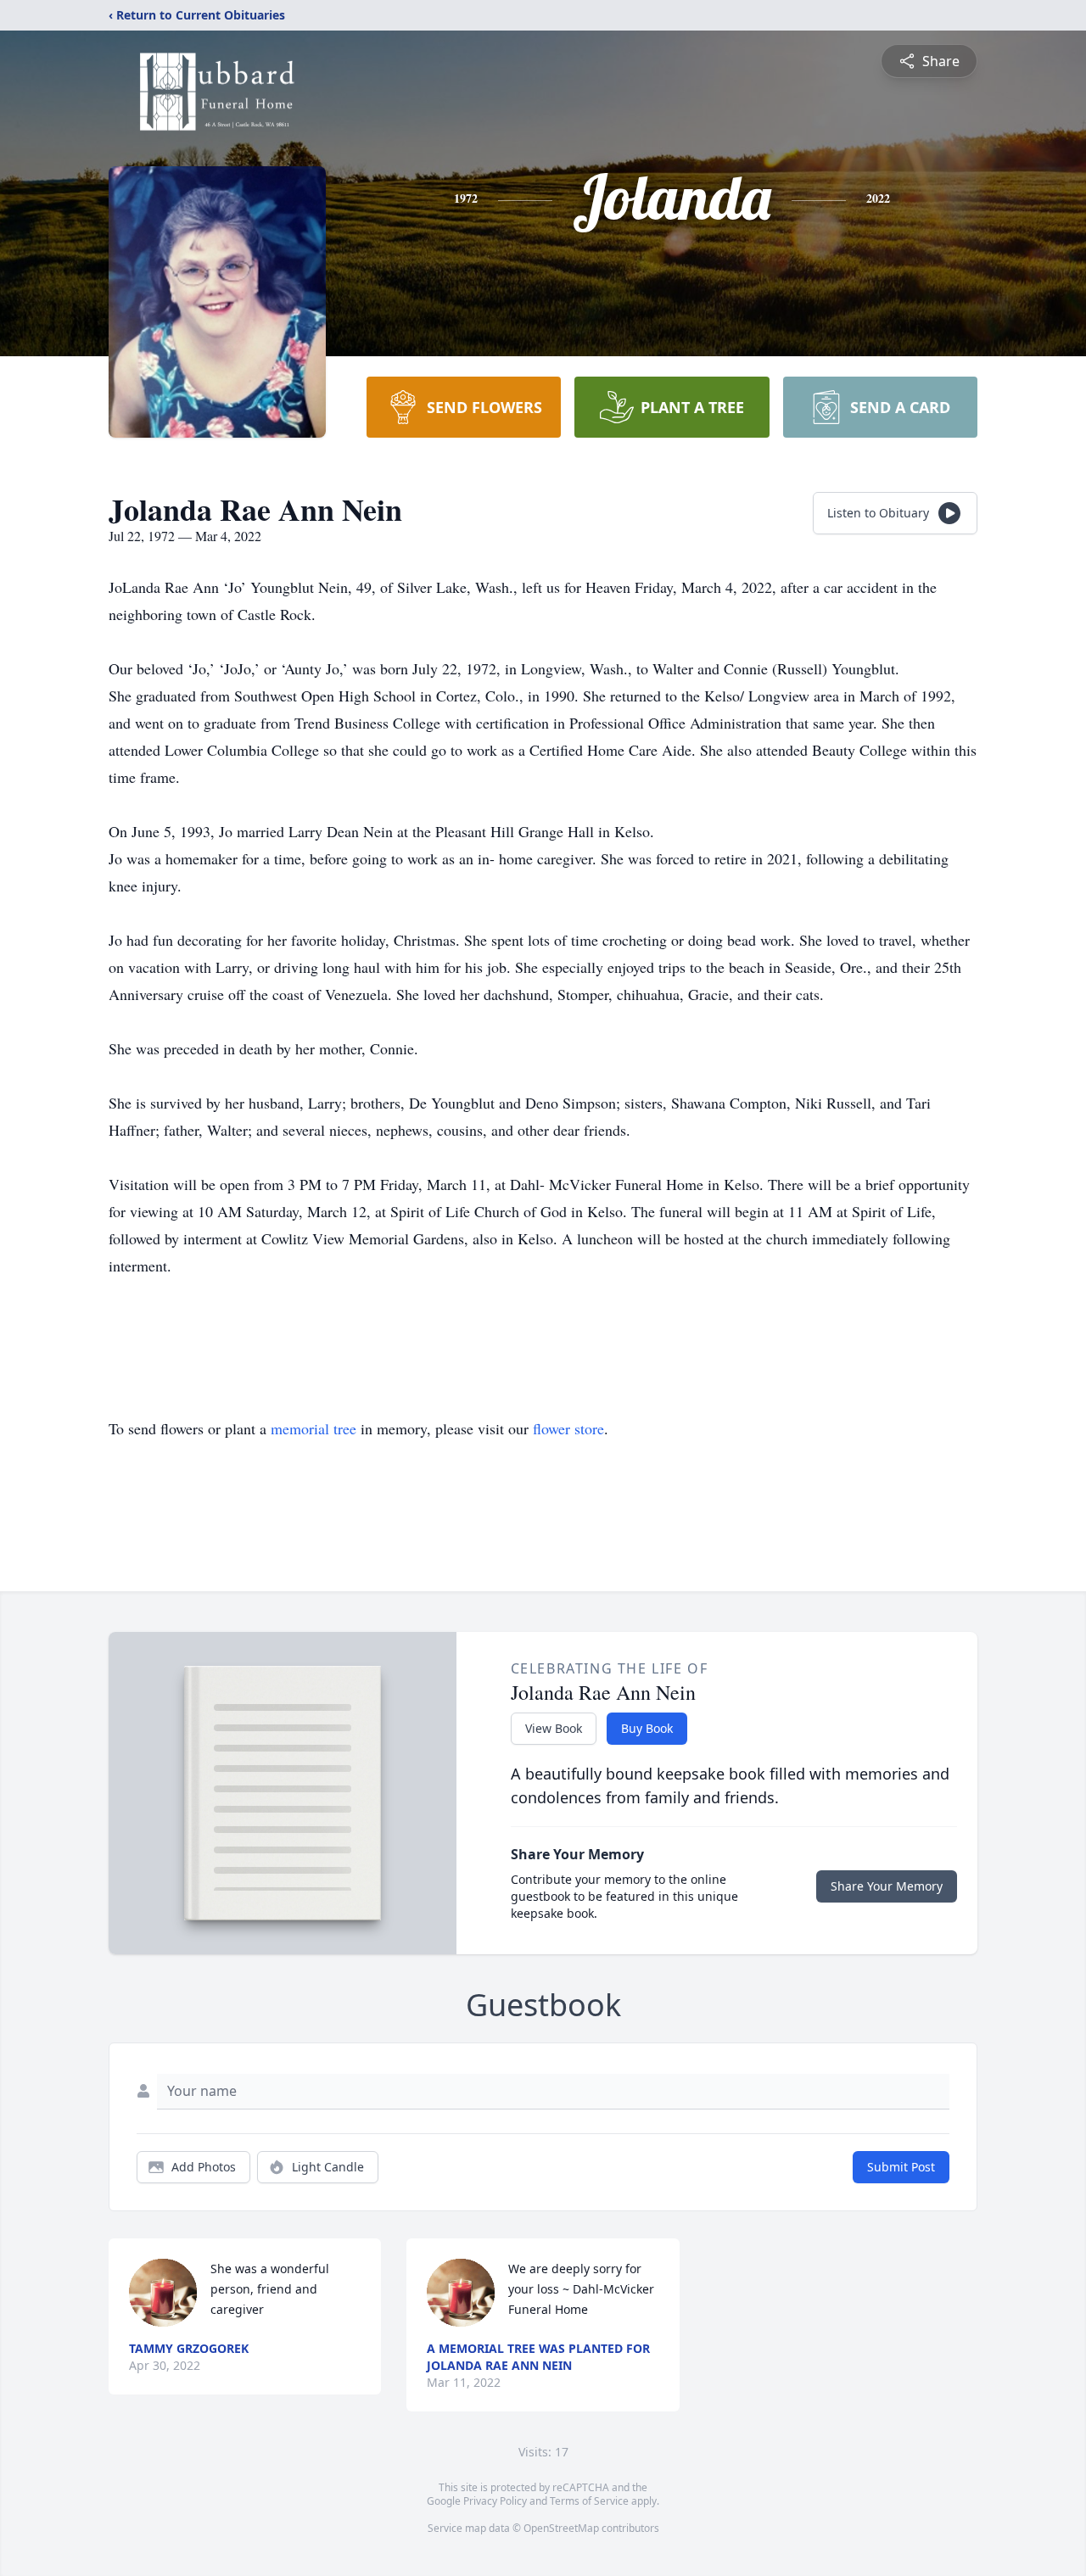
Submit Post (901, 2167)
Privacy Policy (495, 2501)
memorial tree (313, 1428)
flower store (568, 1428)
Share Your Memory (887, 1886)
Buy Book (647, 1728)
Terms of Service (589, 2501)
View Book (554, 1728)
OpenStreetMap (561, 2528)
